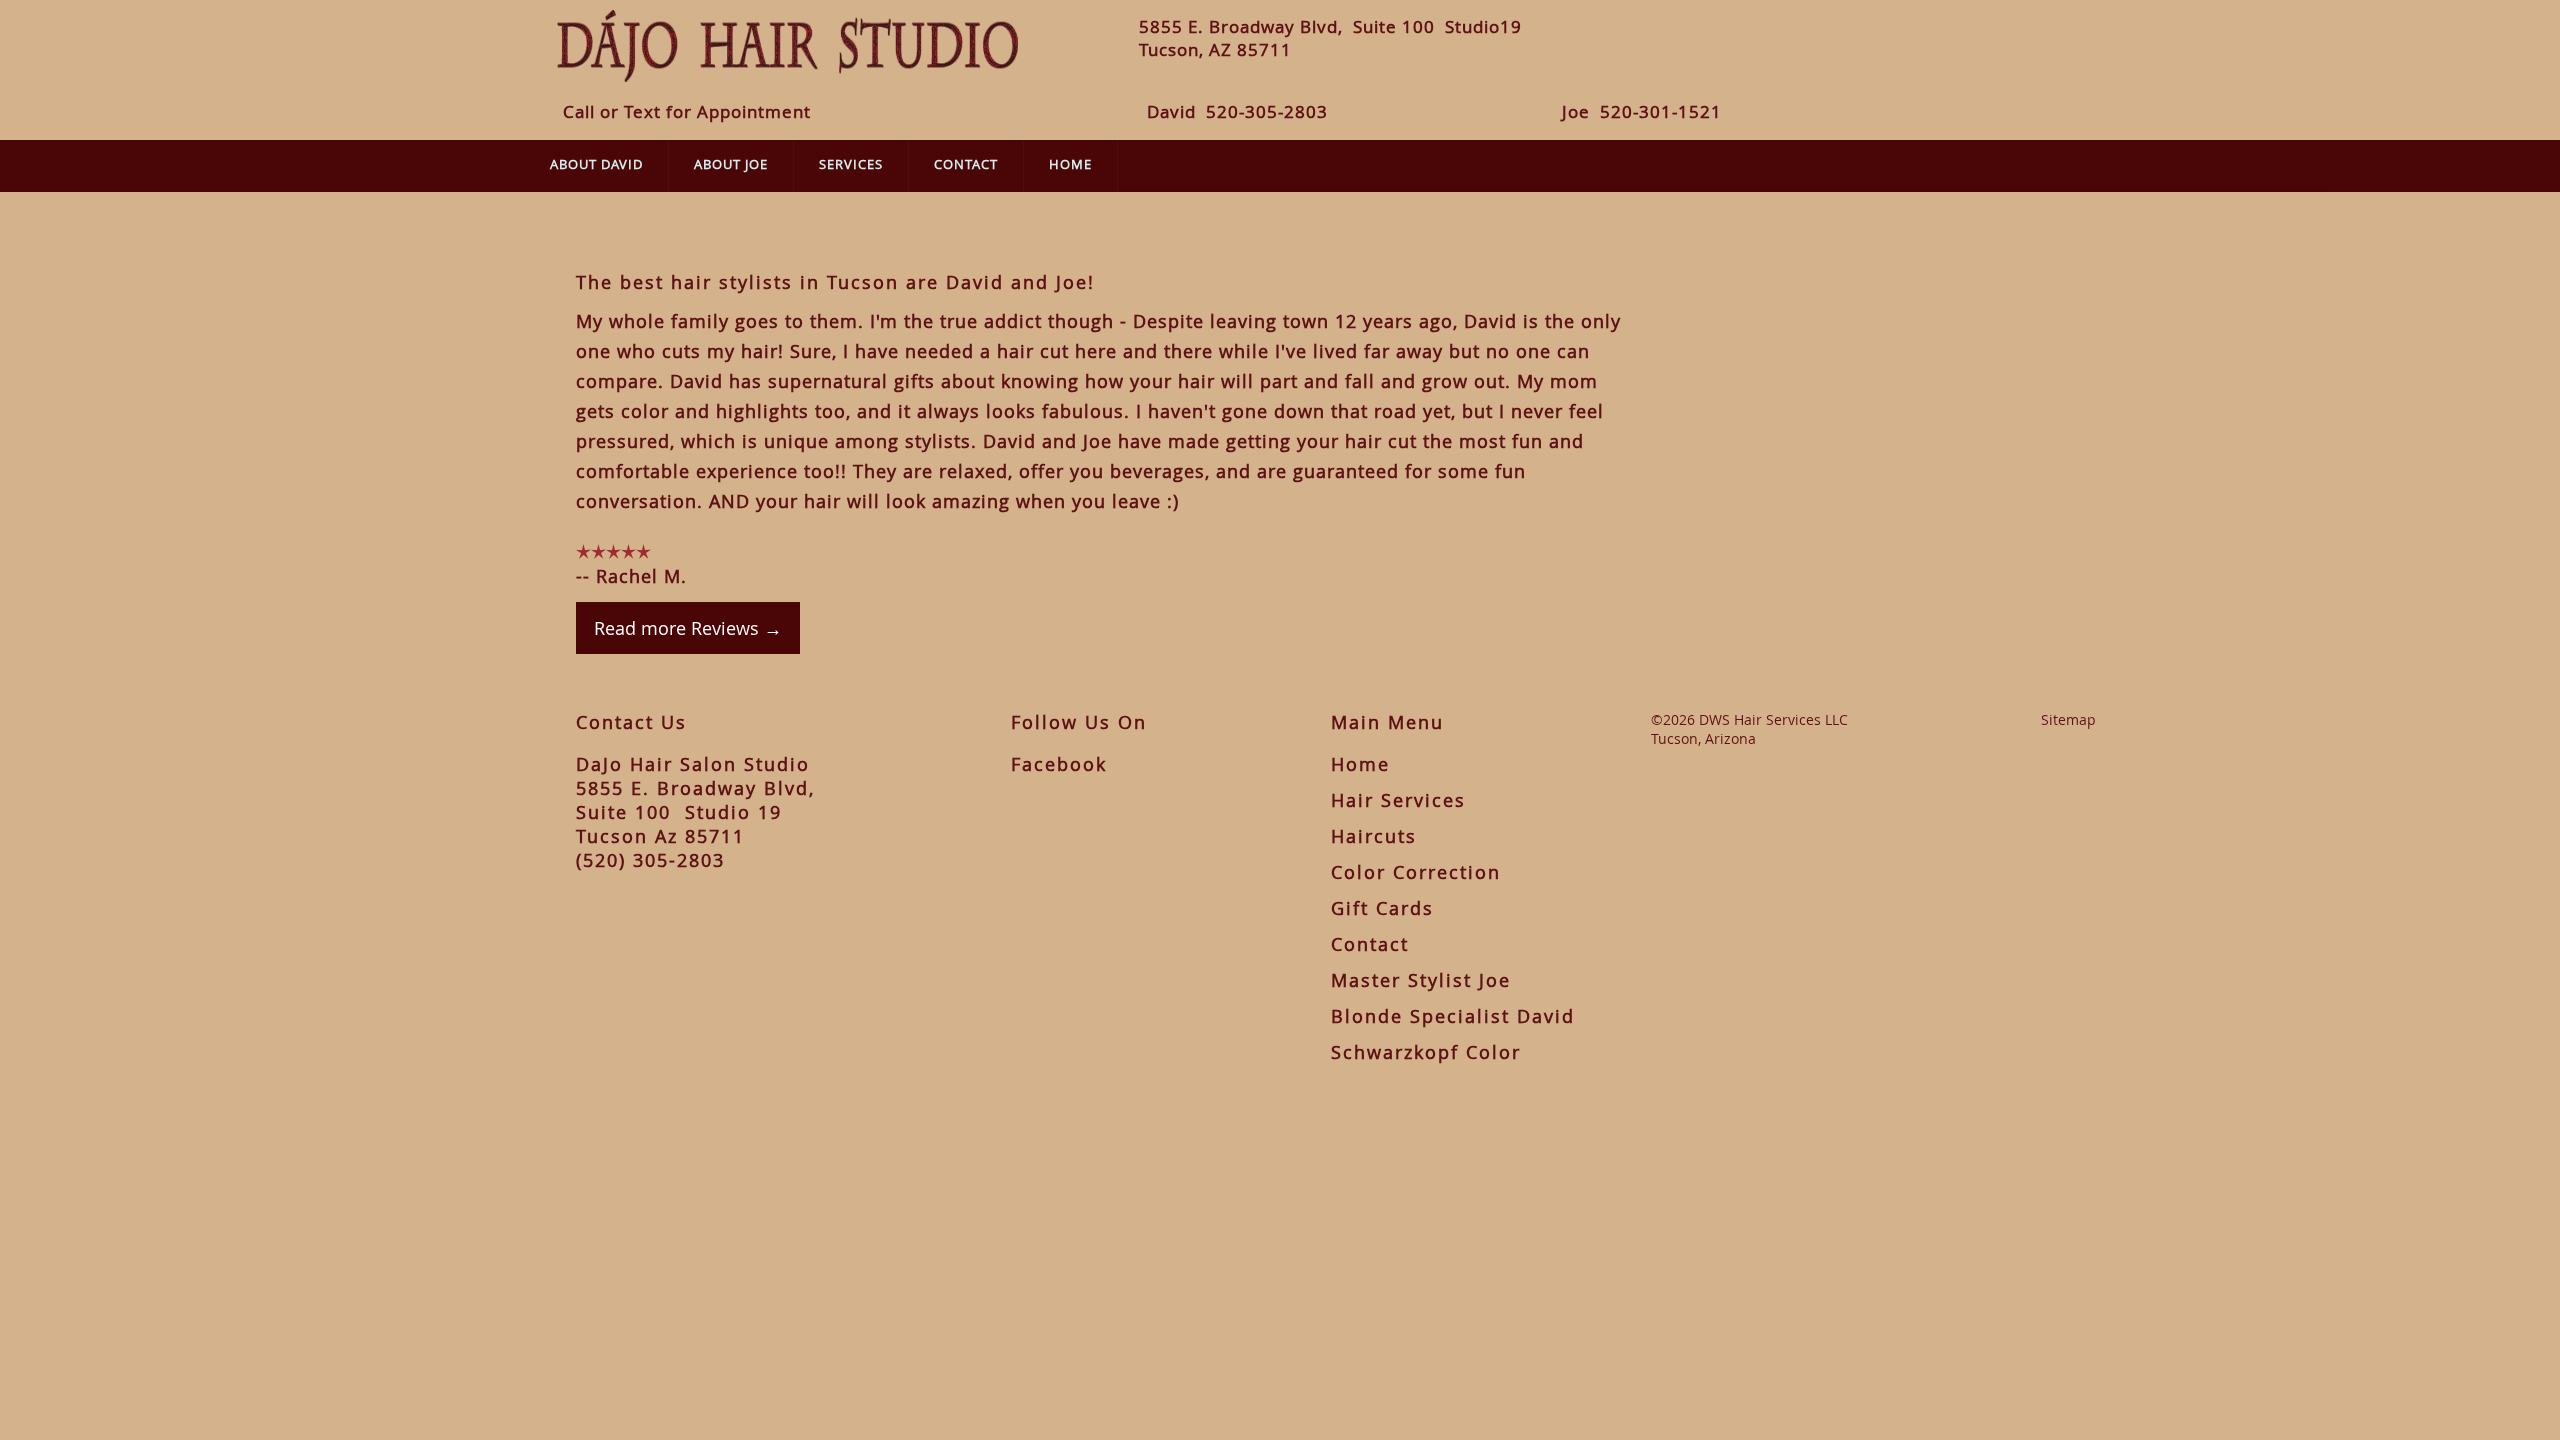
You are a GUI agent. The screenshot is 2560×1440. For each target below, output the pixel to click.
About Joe (731, 164)
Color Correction (1416, 872)
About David (596, 164)
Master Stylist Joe (1421, 980)
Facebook (1059, 764)
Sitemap (2068, 719)
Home (1070, 164)
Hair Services (1398, 800)
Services (851, 164)
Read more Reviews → (688, 628)
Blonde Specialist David (1453, 1016)
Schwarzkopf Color (1426, 1052)
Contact (966, 164)
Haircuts (1374, 836)
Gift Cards (1382, 908)
